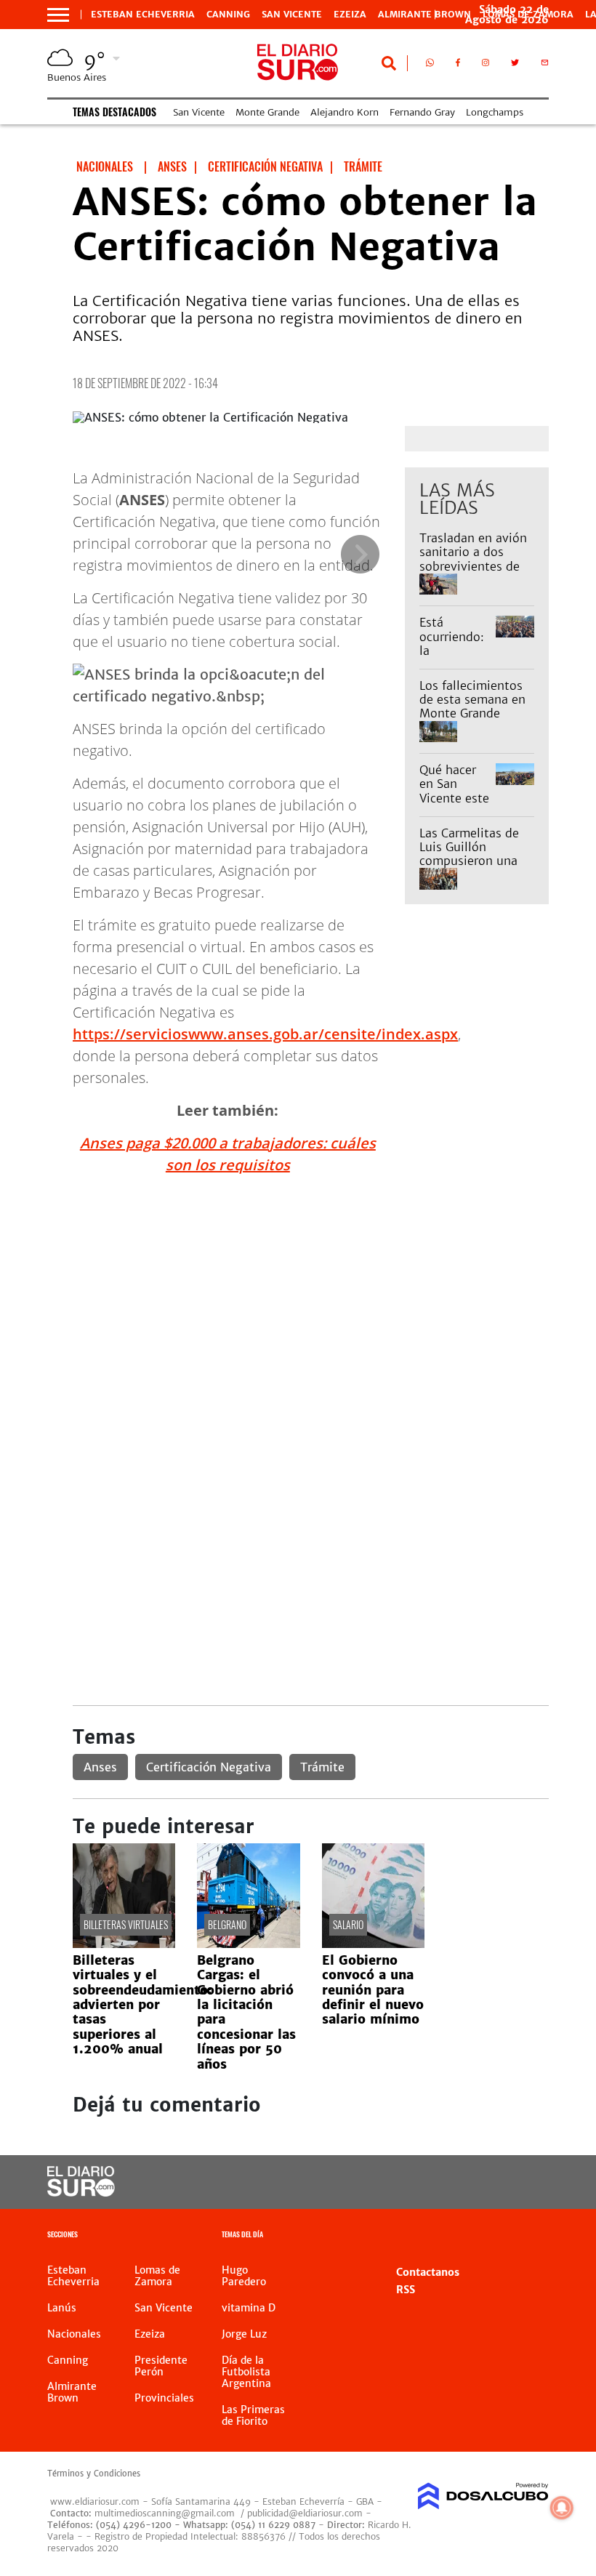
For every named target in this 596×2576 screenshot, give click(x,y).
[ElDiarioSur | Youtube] (525, 2182)
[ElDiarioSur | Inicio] (532, 2236)
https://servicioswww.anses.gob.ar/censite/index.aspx (265, 1034)
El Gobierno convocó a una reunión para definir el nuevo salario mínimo (373, 1990)
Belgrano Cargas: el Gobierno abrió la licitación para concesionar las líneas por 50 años (246, 2012)
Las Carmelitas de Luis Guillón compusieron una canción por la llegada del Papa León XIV (469, 868)
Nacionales (74, 2334)
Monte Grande (267, 112)
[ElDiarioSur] (81, 2192)
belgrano (227, 1924)
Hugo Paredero (244, 2276)
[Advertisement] (311, 1289)
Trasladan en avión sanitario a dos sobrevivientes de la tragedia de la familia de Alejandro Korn (473, 573)
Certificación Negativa (209, 1767)
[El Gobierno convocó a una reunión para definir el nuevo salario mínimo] (373, 1944)
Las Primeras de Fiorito (253, 2415)
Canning (228, 15)
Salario (348, 1924)
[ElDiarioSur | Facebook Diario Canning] (458, 65)
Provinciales (164, 2398)
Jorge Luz (244, 2334)
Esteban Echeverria (143, 15)
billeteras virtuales (126, 1924)
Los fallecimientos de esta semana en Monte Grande (472, 699)
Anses (100, 1767)
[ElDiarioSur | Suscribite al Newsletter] (545, 65)
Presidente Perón (161, 2366)
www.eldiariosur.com (95, 2501)
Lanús (62, 2308)
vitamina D (249, 2308)
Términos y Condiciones (94, 2474)
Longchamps (495, 112)
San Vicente (292, 15)
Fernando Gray (422, 112)
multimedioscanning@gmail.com (165, 2513)
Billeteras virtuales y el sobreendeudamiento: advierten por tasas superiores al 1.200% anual (142, 2005)
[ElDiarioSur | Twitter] (515, 65)
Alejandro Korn (345, 112)
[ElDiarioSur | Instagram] (486, 65)
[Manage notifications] (562, 2508)
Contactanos (428, 2272)
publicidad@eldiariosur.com (305, 2513)
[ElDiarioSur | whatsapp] (430, 65)
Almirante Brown (424, 15)
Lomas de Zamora (157, 2276)
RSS (406, 2290)
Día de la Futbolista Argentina (246, 2372)
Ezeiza (350, 15)
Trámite (322, 1767)
